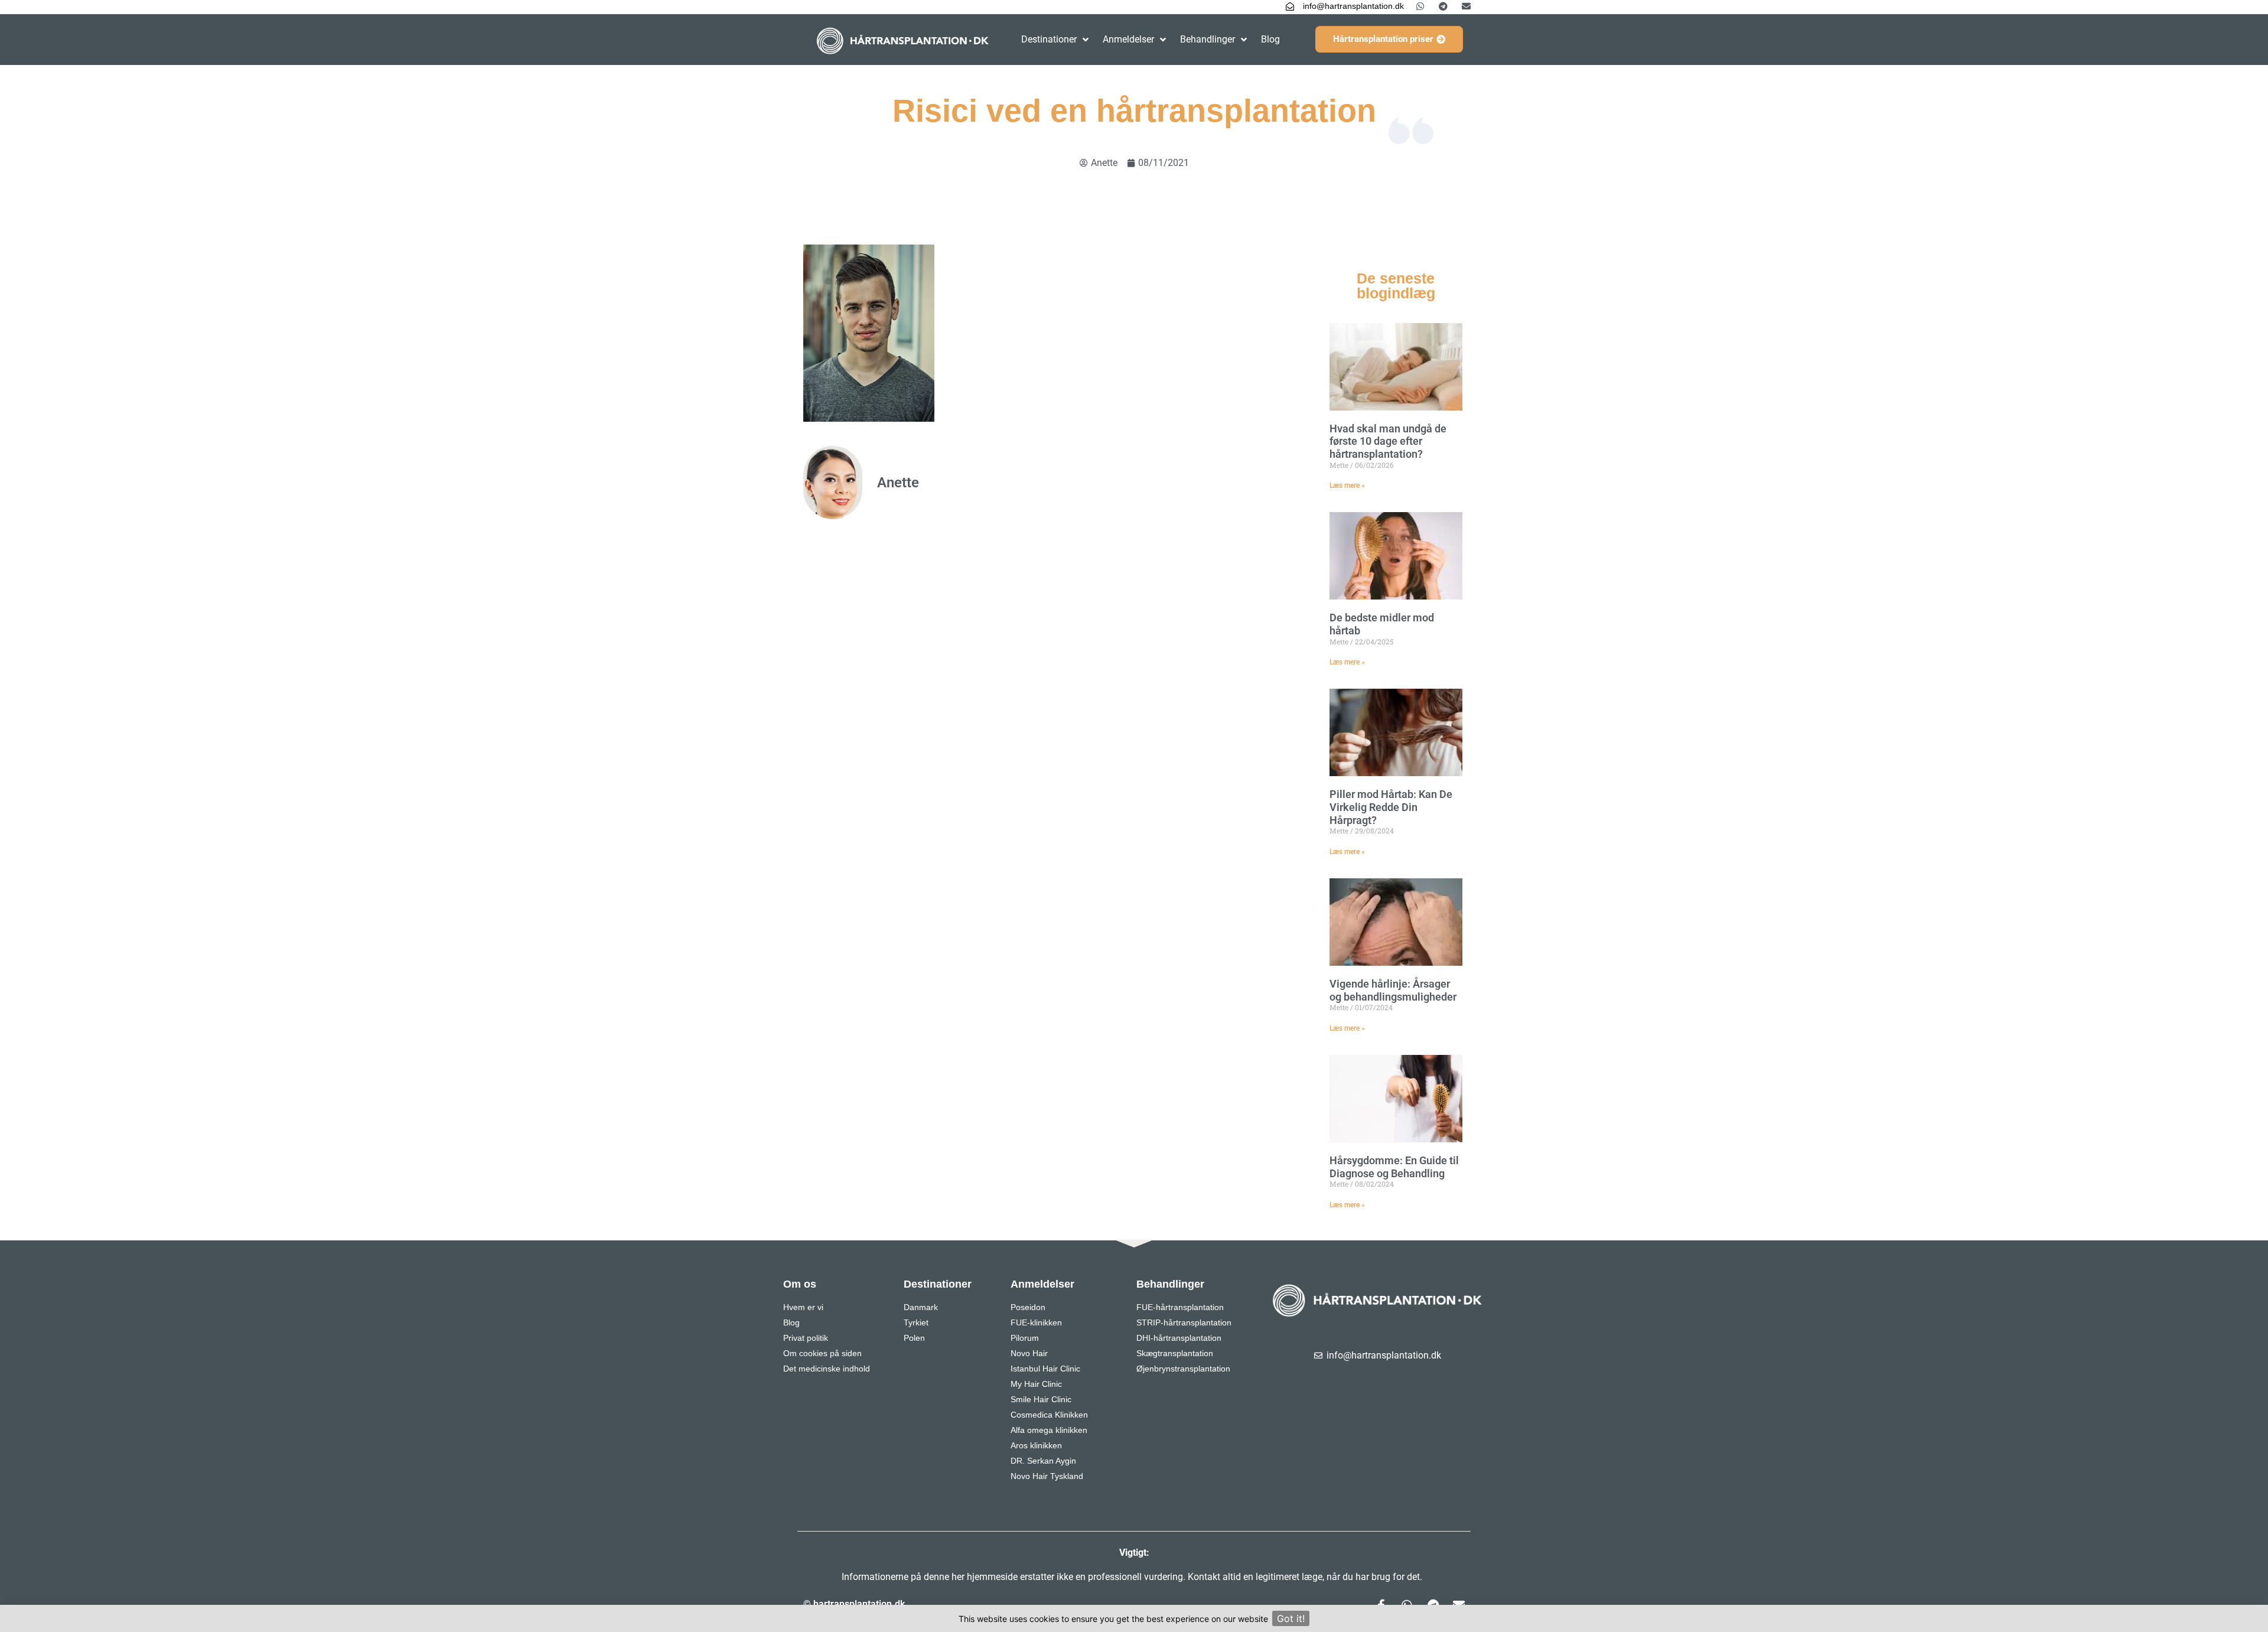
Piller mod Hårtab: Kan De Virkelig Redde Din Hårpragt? (1391, 807)
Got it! (1291, 1618)
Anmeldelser (1128, 39)
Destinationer (1049, 39)
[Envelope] (1466, 6)
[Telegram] (1443, 6)
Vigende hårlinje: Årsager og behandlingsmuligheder (1393, 990)
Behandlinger (1208, 39)
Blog (1270, 39)
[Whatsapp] (1420, 6)
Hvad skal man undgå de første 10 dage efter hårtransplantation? (1388, 441)
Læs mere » (1347, 486)
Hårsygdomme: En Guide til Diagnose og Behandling (1394, 1167)
